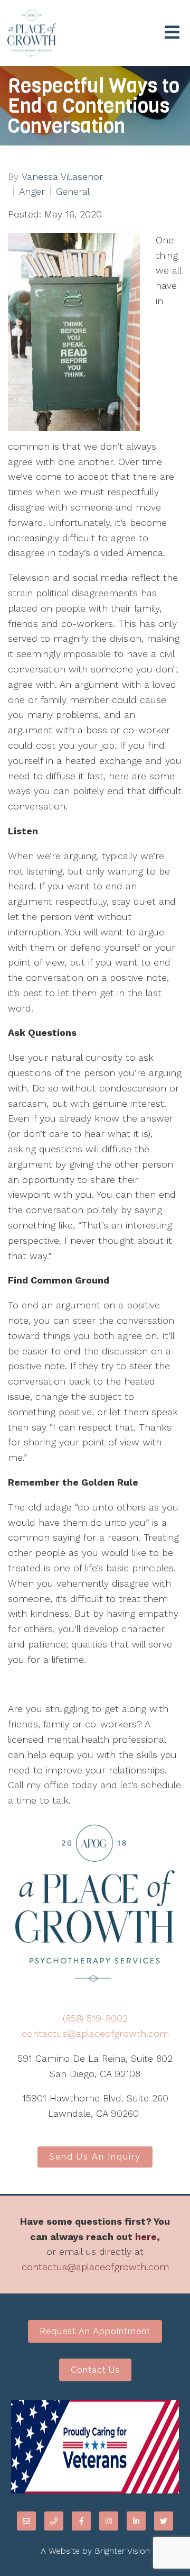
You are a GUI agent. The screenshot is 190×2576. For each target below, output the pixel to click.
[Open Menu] (172, 33)
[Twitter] (164, 2521)
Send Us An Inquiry (95, 2157)
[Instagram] (109, 2521)
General (73, 192)
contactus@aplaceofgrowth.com (95, 2033)
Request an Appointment (95, 2331)
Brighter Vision (122, 2551)
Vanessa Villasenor (62, 177)
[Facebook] (81, 2521)
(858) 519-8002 (95, 2018)
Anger (32, 192)
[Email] (26, 2521)
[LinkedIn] (136, 2521)
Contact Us (95, 2370)
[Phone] (54, 2521)
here (146, 2237)
